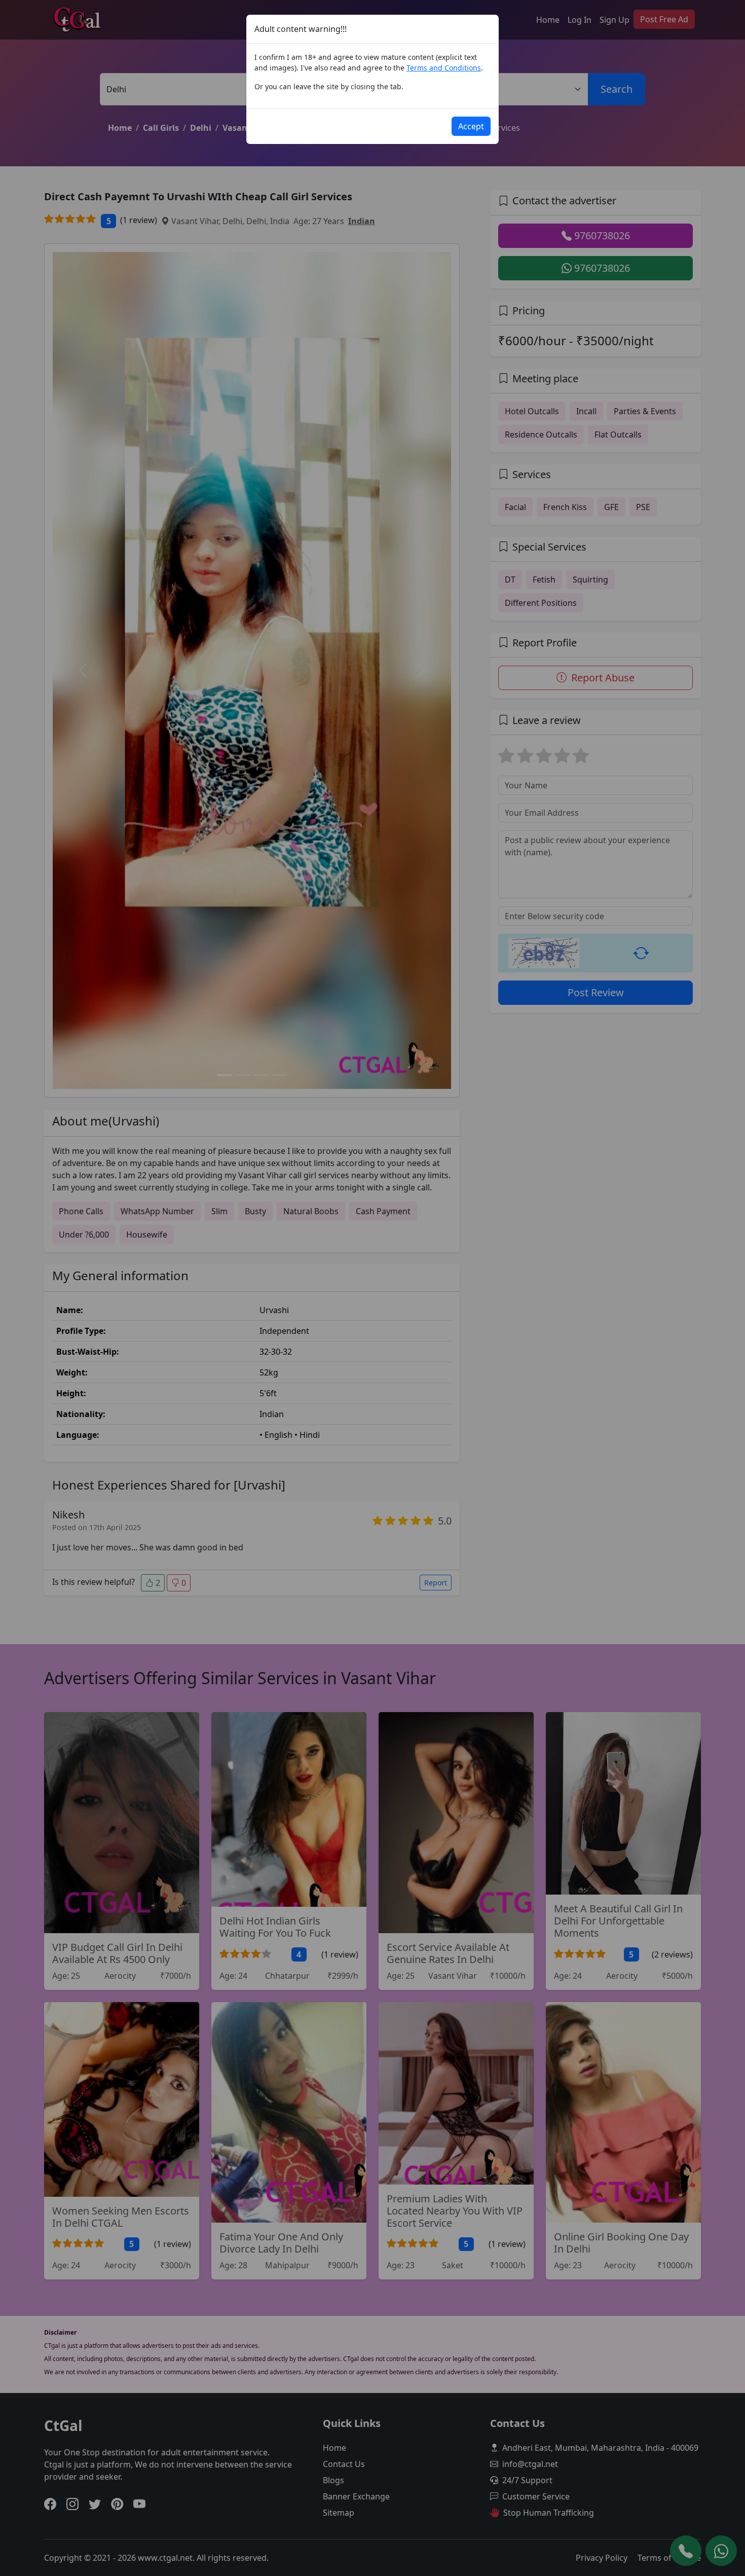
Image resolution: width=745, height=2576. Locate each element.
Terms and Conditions (444, 68)
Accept (471, 126)
